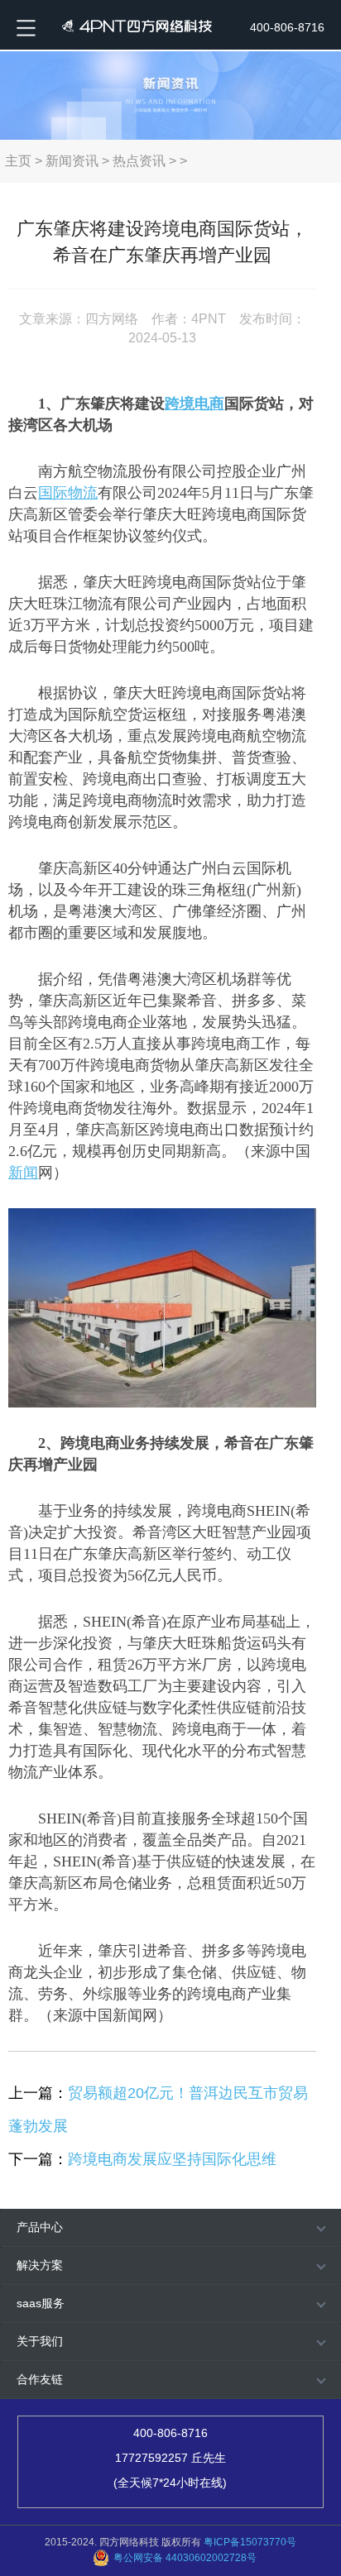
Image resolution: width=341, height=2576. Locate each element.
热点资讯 (139, 161)
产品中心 (40, 2227)
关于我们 (40, 2341)
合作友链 (40, 2379)
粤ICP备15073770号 (250, 2542)
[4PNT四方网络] (133, 25)
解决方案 (40, 2265)
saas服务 (41, 2303)
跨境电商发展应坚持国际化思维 (172, 2159)
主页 (18, 161)
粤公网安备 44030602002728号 (185, 2558)
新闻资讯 (72, 161)
